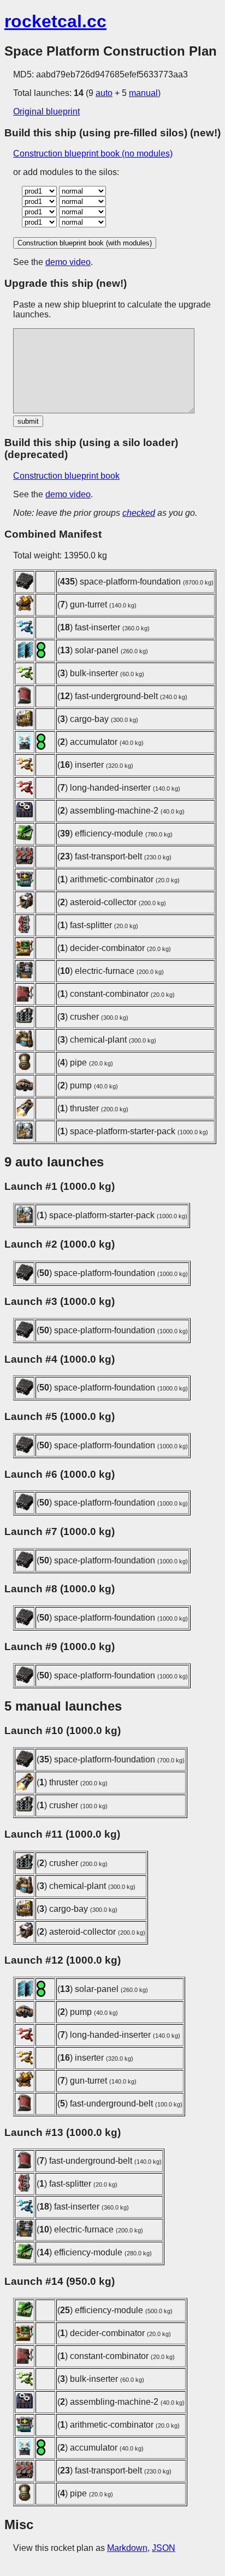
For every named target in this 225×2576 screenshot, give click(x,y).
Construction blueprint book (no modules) (93, 154)
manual (143, 93)
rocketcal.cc (55, 21)
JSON (164, 2548)
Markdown (127, 2548)
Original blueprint (46, 112)
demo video (68, 262)
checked (139, 513)
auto (104, 93)
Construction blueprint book (66, 476)
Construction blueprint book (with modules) (85, 243)
